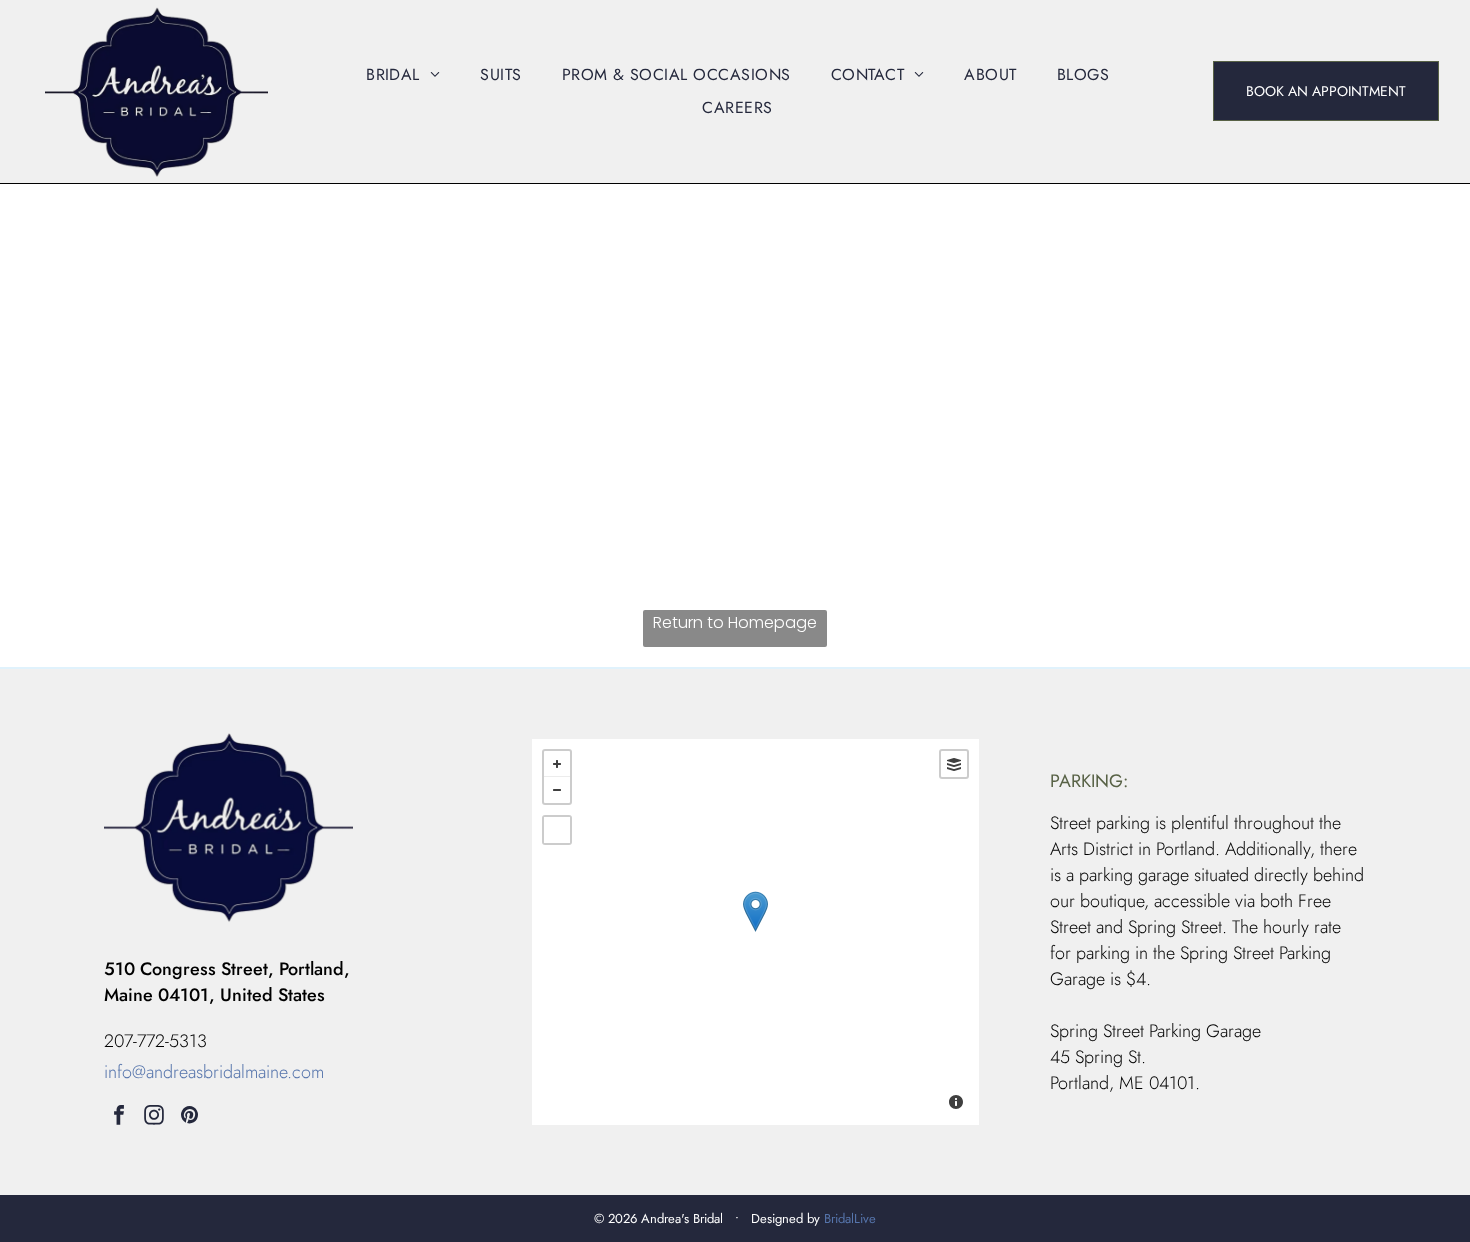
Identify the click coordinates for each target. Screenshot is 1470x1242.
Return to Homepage (735, 622)
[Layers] (954, 764)
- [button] (557, 790)
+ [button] (557, 764)
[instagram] (154, 1117)
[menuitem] (403, 74)
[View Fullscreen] (557, 830)
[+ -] (755, 932)
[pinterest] (189, 1117)
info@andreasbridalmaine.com (214, 1072)
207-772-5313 (155, 1041)
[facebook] (119, 1117)
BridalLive (850, 1218)
